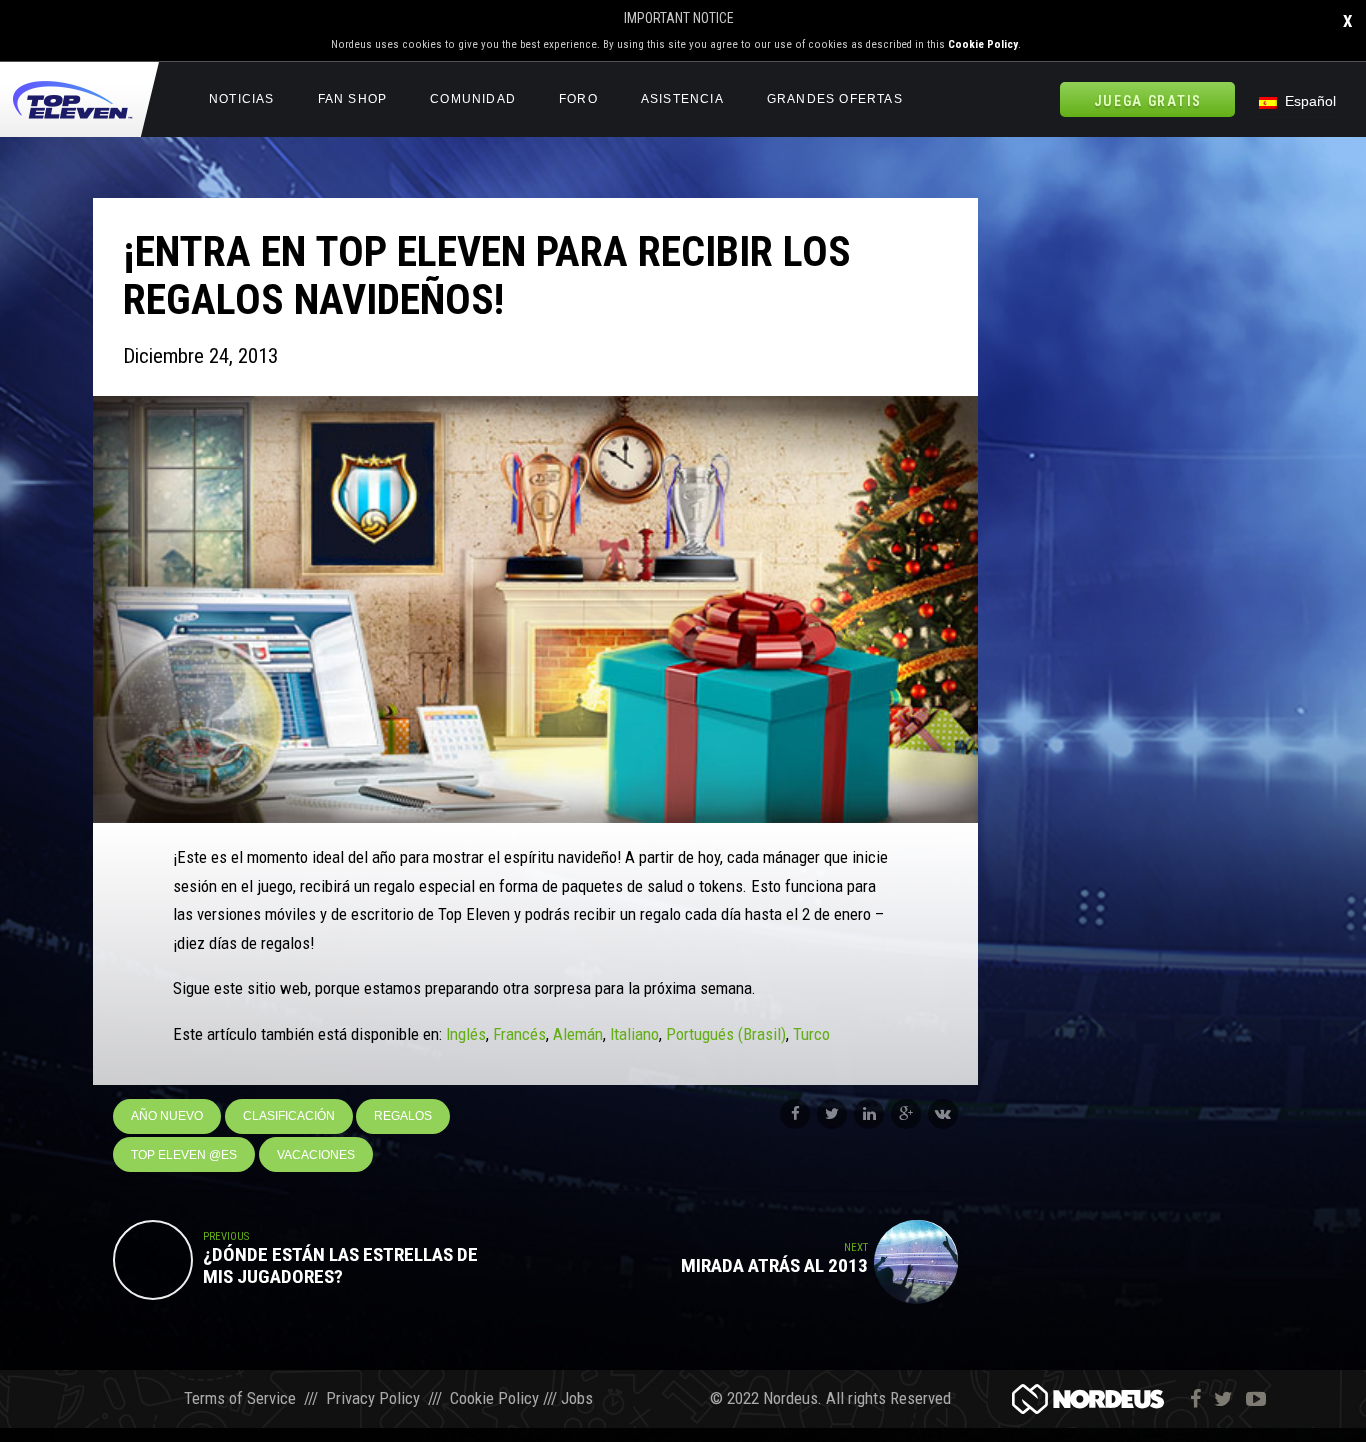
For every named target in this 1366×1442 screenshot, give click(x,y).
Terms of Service (240, 1398)
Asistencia (682, 99)
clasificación (289, 1116)
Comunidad (473, 99)
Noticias (242, 99)
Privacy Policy (373, 1398)
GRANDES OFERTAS (835, 99)
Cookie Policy (983, 44)
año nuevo (167, 1116)
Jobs (577, 1398)
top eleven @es (184, 1155)
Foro (578, 99)
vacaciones (316, 1155)
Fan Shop (353, 99)
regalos (403, 1116)
